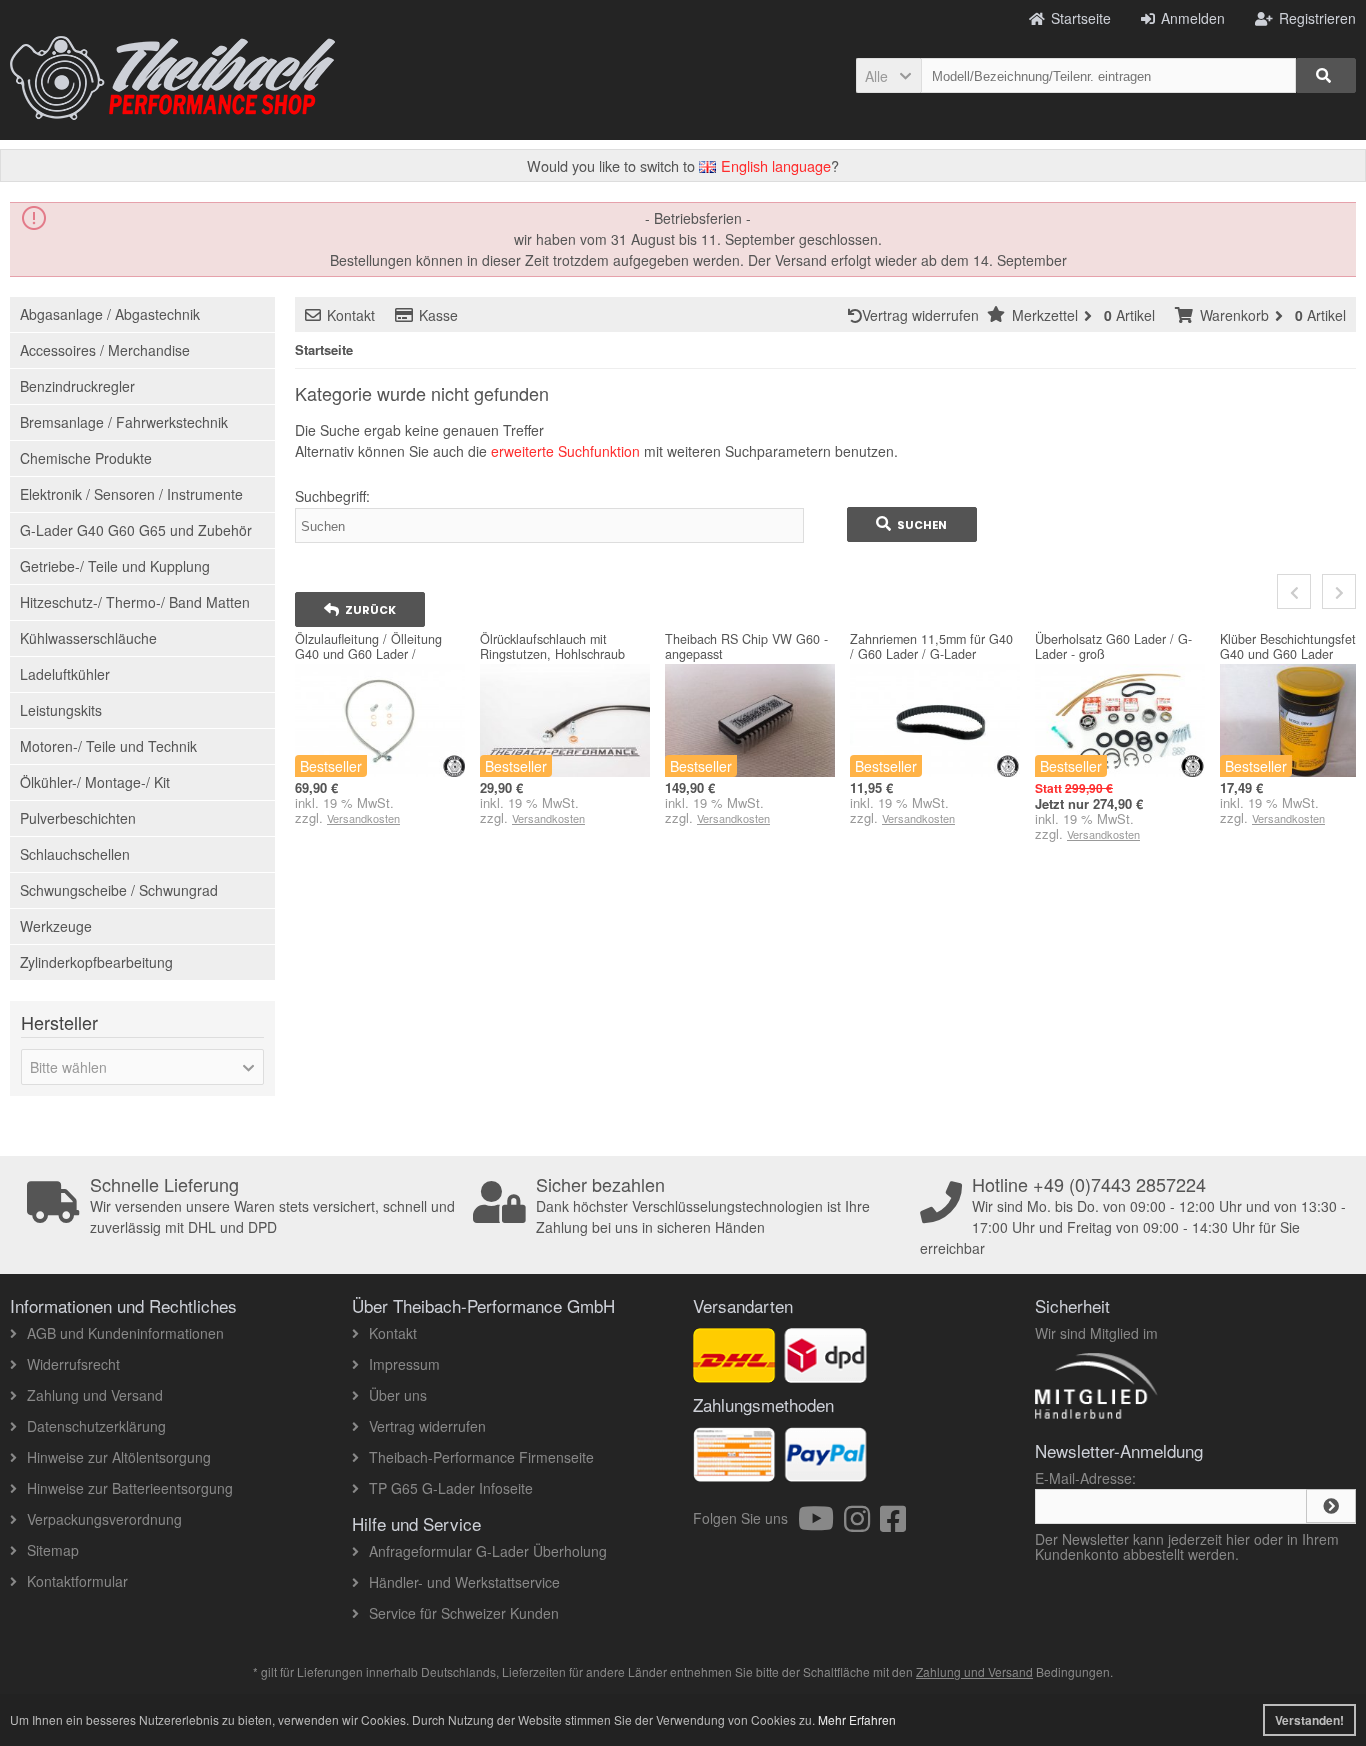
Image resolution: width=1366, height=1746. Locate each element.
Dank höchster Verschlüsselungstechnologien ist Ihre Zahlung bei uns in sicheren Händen (703, 1206)
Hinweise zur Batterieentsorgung (130, 1488)
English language (774, 165)
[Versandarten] (825, 1372)
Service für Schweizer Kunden (464, 1613)
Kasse (438, 315)
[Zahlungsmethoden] (825, 1471)
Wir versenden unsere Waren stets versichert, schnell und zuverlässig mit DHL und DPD (272, 1206)
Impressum (404, 1364)
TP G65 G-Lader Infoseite (451, 1488)
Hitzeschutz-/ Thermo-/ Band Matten (135, 602)
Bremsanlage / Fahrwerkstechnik (124, 422)
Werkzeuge (56, 926)
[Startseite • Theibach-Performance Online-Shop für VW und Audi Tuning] (172, 78)
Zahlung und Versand (95, 1395)
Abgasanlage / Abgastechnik (110, 314)
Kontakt (351, 315)
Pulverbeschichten (78, 818)
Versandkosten (363, 818)
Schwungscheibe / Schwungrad (119, 890)
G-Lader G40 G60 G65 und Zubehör (136, 530)
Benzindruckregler (77, 386)
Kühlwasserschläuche (88, 638)
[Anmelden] (1331, 1506)
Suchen (912, 524)
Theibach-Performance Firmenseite (481, 1457)
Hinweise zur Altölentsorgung (119, 1457)
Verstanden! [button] (1309, 1720)
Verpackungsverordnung (104, 1519)
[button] (888, 75)
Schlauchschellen (75, 854)
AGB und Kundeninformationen (125, 1333)
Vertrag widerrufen (924, 315)
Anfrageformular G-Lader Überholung (488, 1551)
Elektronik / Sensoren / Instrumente (131, 494)
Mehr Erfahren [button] (857, 1719)
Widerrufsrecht (73, 1364)
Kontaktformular (77, 1581)
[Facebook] (893, 1524)
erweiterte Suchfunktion (565, 451)
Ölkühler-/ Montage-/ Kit (95, 782)
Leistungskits (61, 710)
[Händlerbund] (1167, 1418)
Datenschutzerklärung (96, 1426)
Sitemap (53, 1550)
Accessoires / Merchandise (105, 350)
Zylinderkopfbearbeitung (96, 962)
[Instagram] (862, 1524)
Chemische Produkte (86, 458)
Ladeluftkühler (65, 674)
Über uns (398, 1395)
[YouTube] (821, 1524)
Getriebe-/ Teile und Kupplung (115, 566)
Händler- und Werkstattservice (464, 1582)
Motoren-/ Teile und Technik (108, 746)
